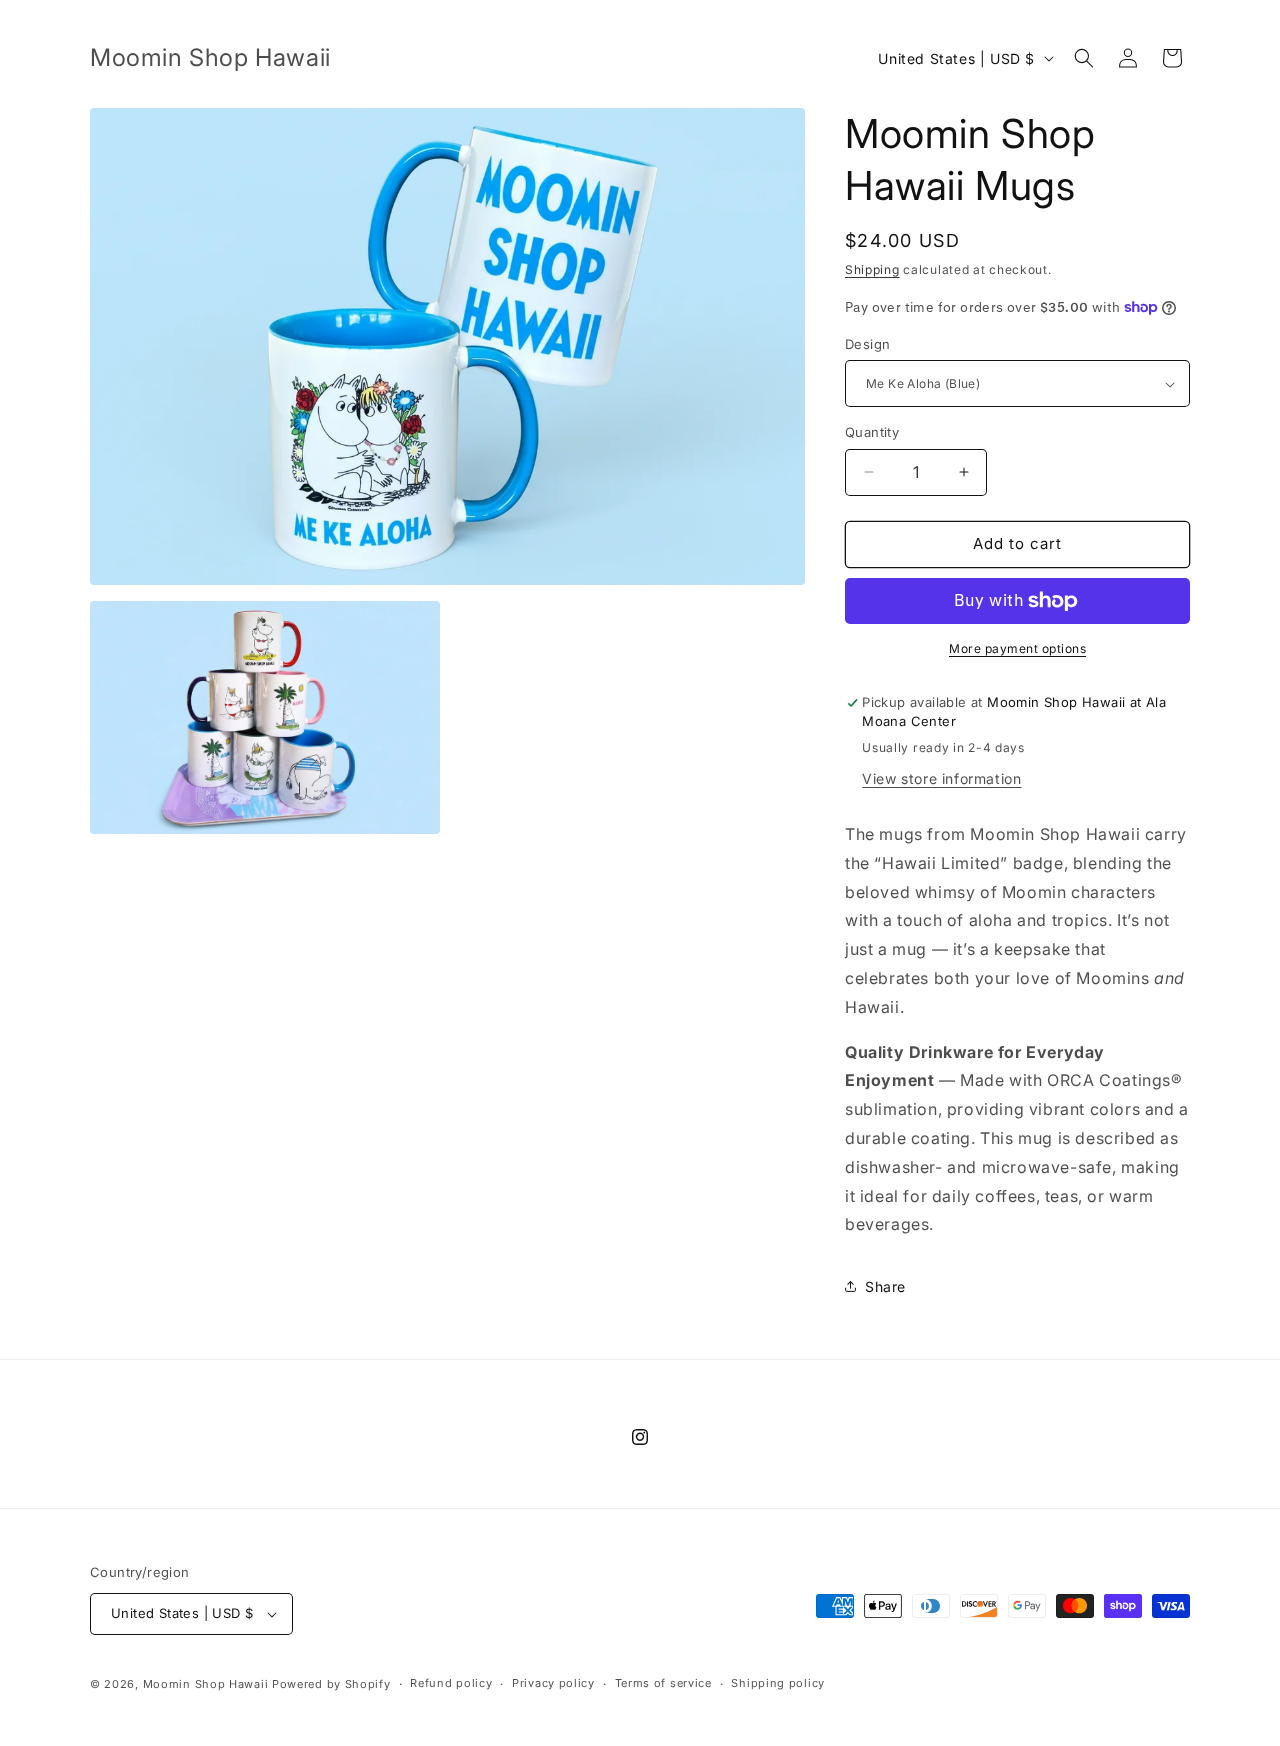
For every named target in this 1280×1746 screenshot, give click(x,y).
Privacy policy (553, 1683)
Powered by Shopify (331, 1684)
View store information (941, 778)
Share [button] (885, 1286)
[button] (1084, 58)
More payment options (1017, 648)
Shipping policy (778, 1683)
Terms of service (663, 1683)
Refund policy (451, 1683)
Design (867, 344)
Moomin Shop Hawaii (206, 1684)
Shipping (872, 269)
